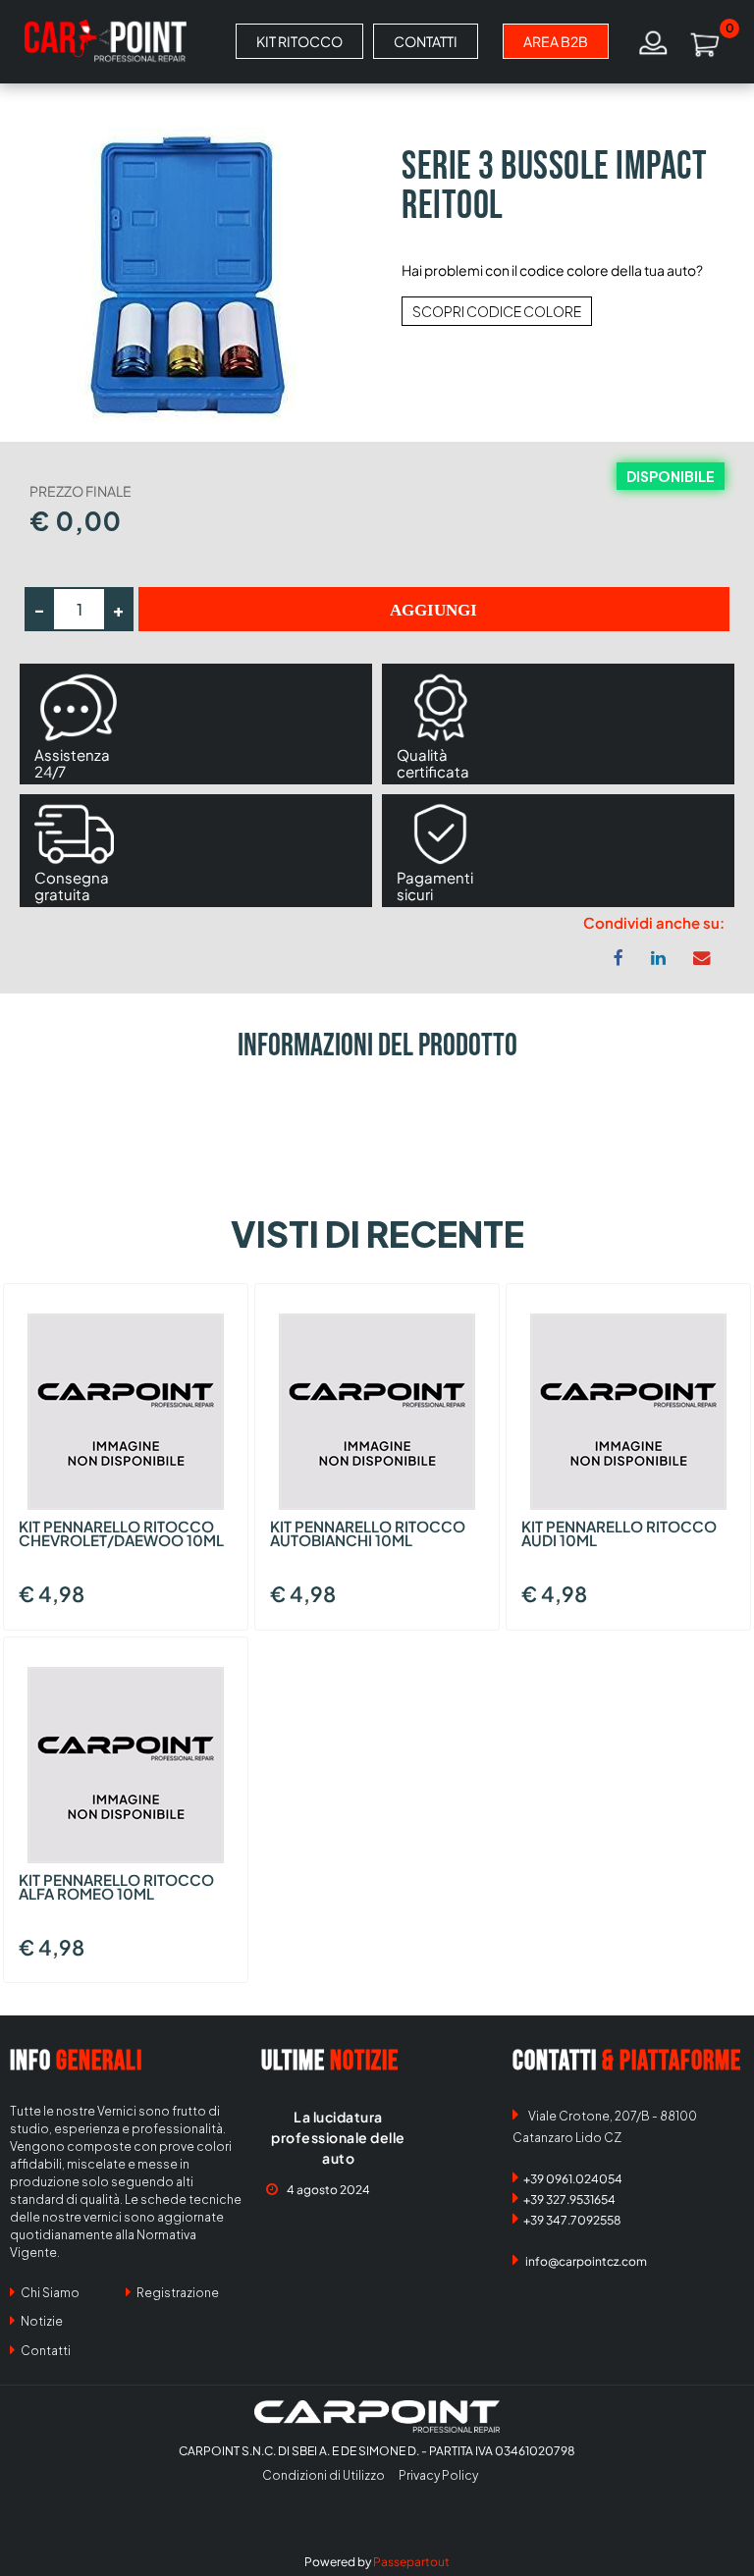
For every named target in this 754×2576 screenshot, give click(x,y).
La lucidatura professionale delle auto (338, 2137)
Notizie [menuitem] (41, 2321)
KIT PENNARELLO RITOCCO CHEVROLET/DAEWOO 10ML (121, 1534)
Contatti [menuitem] (45, 2351)
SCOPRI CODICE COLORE (497, 311)
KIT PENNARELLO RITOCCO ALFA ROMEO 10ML (116, 1888)
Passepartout (411, 2562)
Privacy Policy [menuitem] (438, 2475)
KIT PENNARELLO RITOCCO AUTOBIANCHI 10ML (368, 1534)
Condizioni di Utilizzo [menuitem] (323, 2475)
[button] (188, 273)
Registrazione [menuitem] (177, 2293)
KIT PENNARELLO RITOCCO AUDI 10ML (619, 1534)
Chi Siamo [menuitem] (49, 2293)
